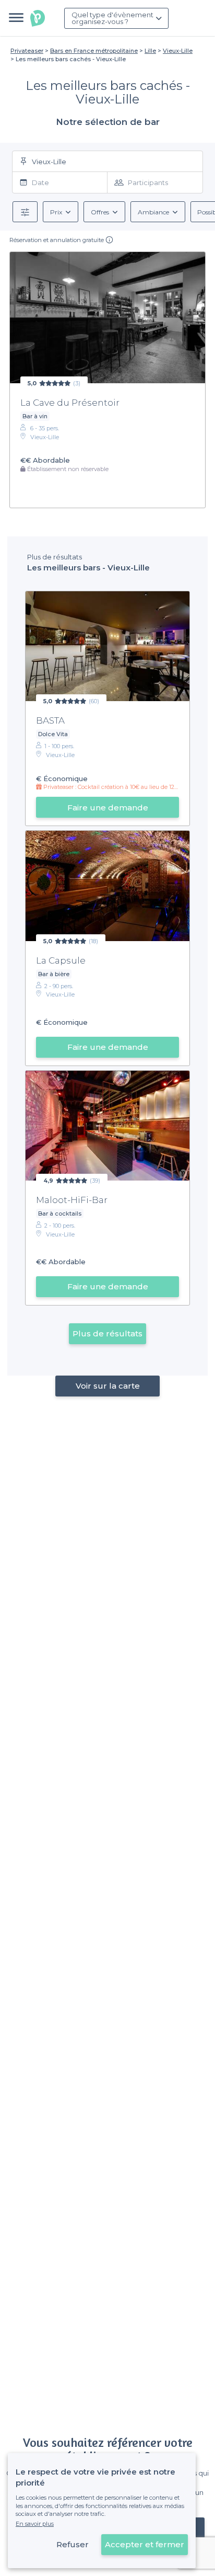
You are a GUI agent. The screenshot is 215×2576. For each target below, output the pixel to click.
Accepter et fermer (145, 2544)
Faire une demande (108, 808)
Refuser (73, 2544)
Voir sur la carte (108, 1386)
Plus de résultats (107, 1333)
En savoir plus (35, 2524)
